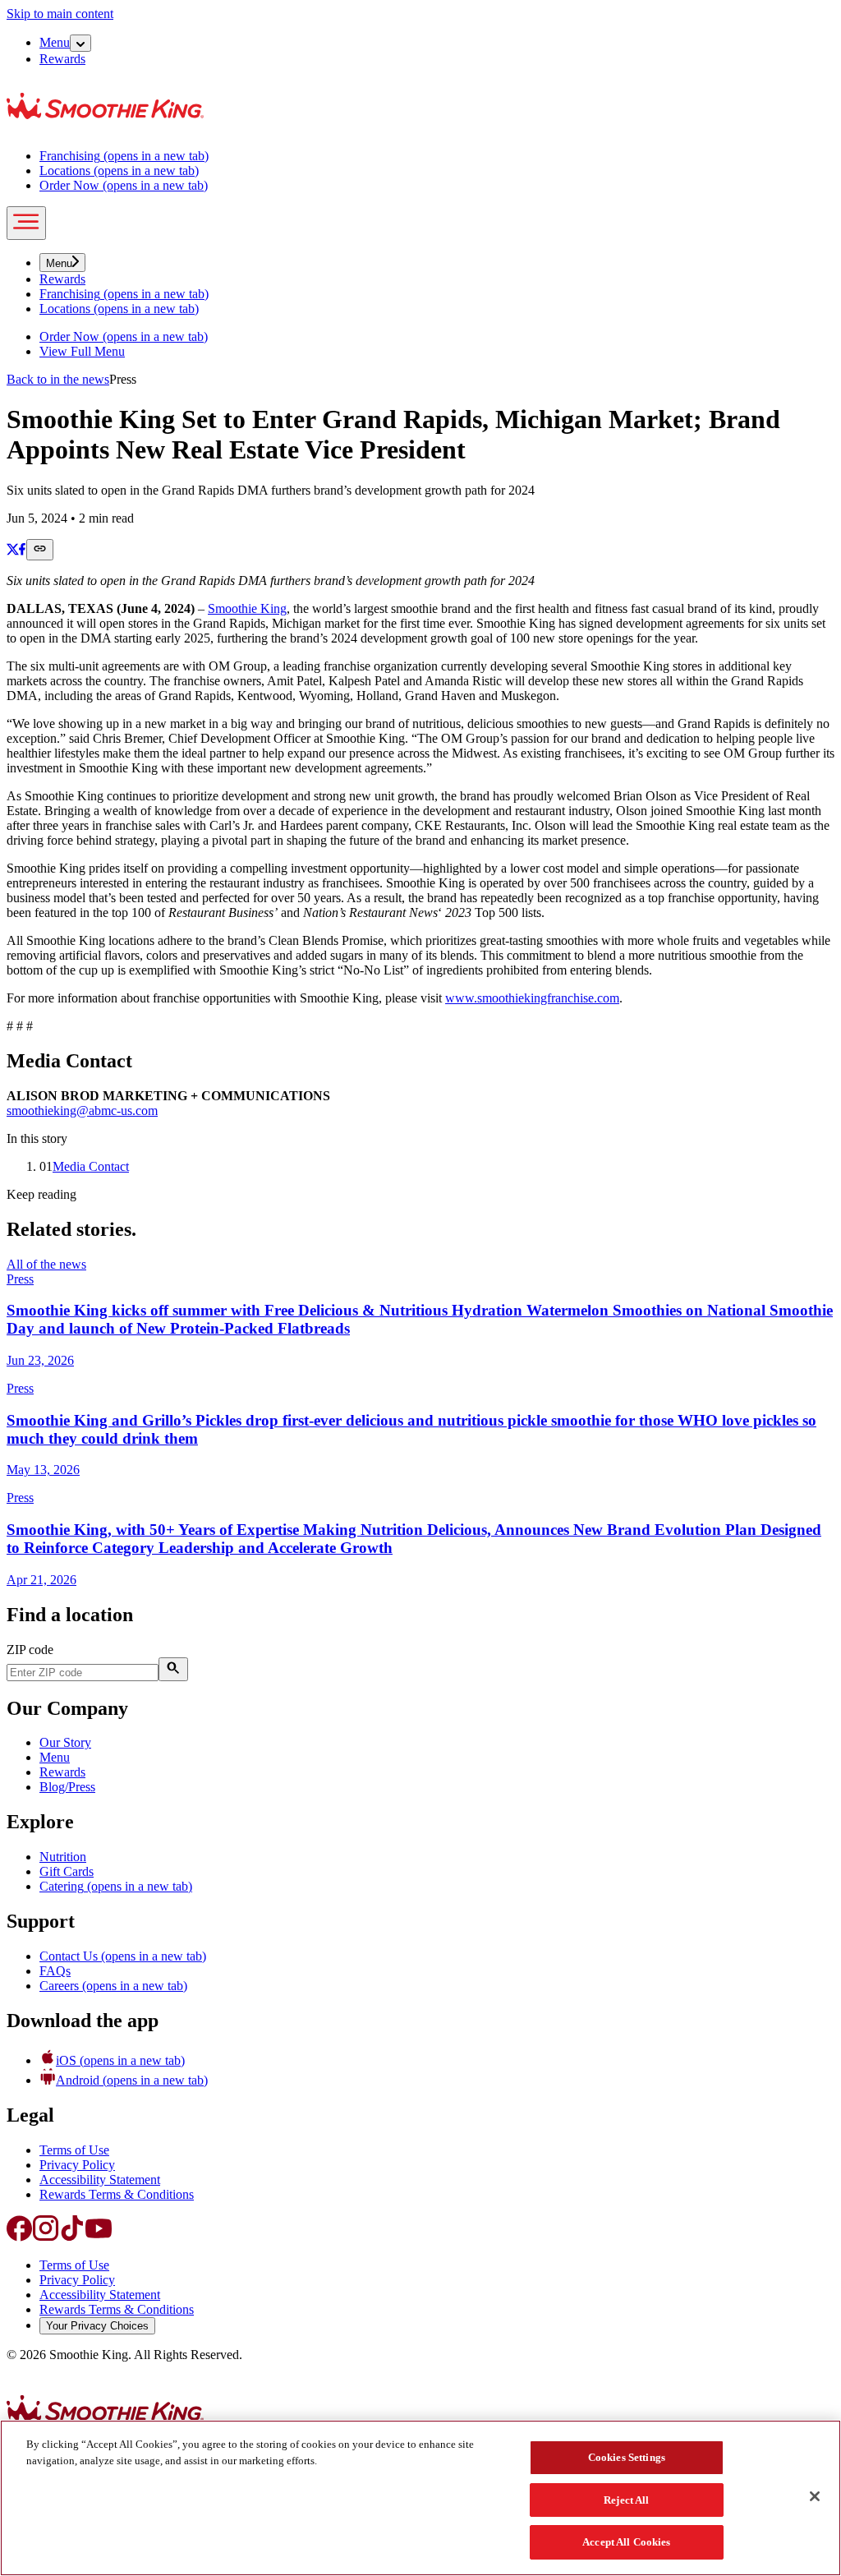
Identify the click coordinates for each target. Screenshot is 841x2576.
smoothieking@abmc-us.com (82, 1111)
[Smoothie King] (105, 128)
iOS (120, 2060)
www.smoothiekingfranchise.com (532, 998)
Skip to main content (60, 14)
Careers (113, 1986)
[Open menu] (26, 223)
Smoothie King (247, 608)
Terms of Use (74, 2150)
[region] (420, 2498)
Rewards (62, 59)
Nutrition (63, 1857)
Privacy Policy (77, 2165)
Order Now (124, 185)
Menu (55, 42)
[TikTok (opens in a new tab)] (72, 2237)
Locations (119, 171)
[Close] (815, 2496)
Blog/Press (67, 1787)
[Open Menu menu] (80, 43)
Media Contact (91, 1166)
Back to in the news (58, 379)
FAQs (55, 1971)
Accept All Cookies (626, 2542)
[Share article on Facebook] (23, 551)
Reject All (626, 2500)
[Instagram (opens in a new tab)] (46, 2237)
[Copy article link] (40, 550)
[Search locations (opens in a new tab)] (173, 1669)
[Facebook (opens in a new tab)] (20, 2237)
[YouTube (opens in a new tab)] (99, 2237)
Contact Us (123, 1956)
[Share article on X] (13, 551)
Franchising (124, 156)
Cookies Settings (627, 2457)
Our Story (65, 1742)
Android (132, 2080)
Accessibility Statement (100, 2180)
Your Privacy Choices (97, 2326)
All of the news (46, 1264)
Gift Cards (67, 1871)
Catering (116, 1886)
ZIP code (30, 1650)
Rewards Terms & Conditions (117, 2194)
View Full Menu (82, 351)
